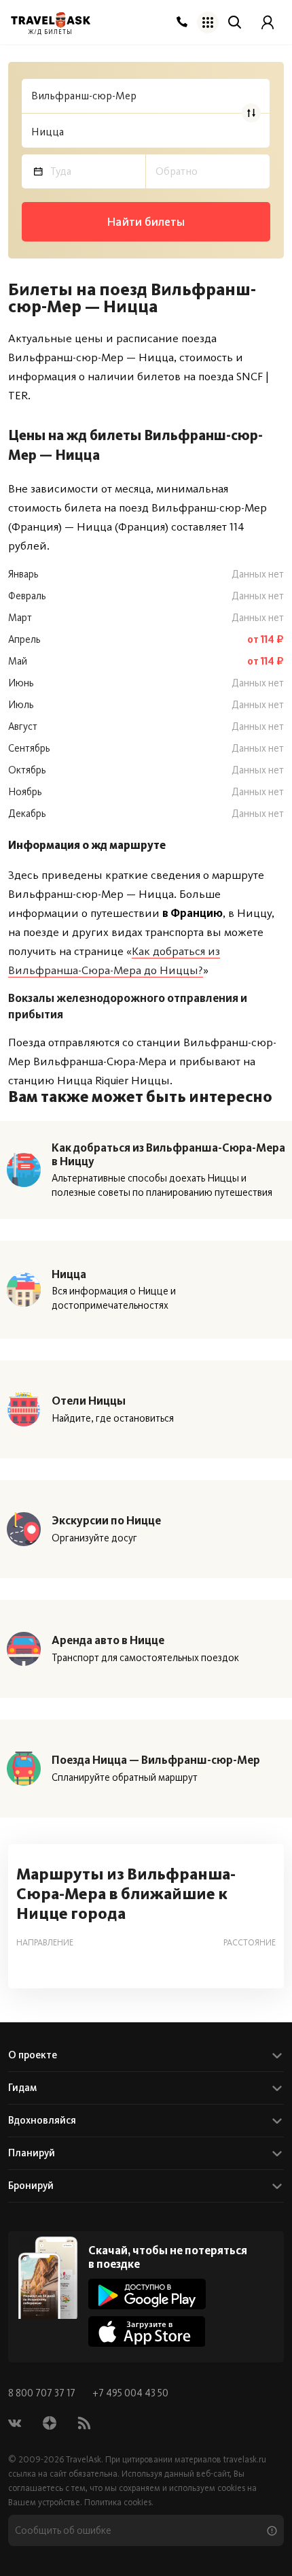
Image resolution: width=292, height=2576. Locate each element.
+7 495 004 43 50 (130, 2393)
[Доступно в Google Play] (147, 2294)
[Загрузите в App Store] (147, 2331)
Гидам (22, 2088)
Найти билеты (146, 222)
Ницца (69, 1274)
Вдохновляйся (42, 2120)
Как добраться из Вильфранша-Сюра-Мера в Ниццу (168, 1154)
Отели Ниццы (89, 1401)
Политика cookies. (119, 2502)
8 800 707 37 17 (43, 2393)
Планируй (32, 2153)
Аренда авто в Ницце (108, 1640)
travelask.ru (245, 2459)
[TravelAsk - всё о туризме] (51, 20)
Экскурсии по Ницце (106, 1520)
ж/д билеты (51, 32)
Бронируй (31, 2186)
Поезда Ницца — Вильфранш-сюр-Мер (156, 1760)
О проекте (33, 2055)
